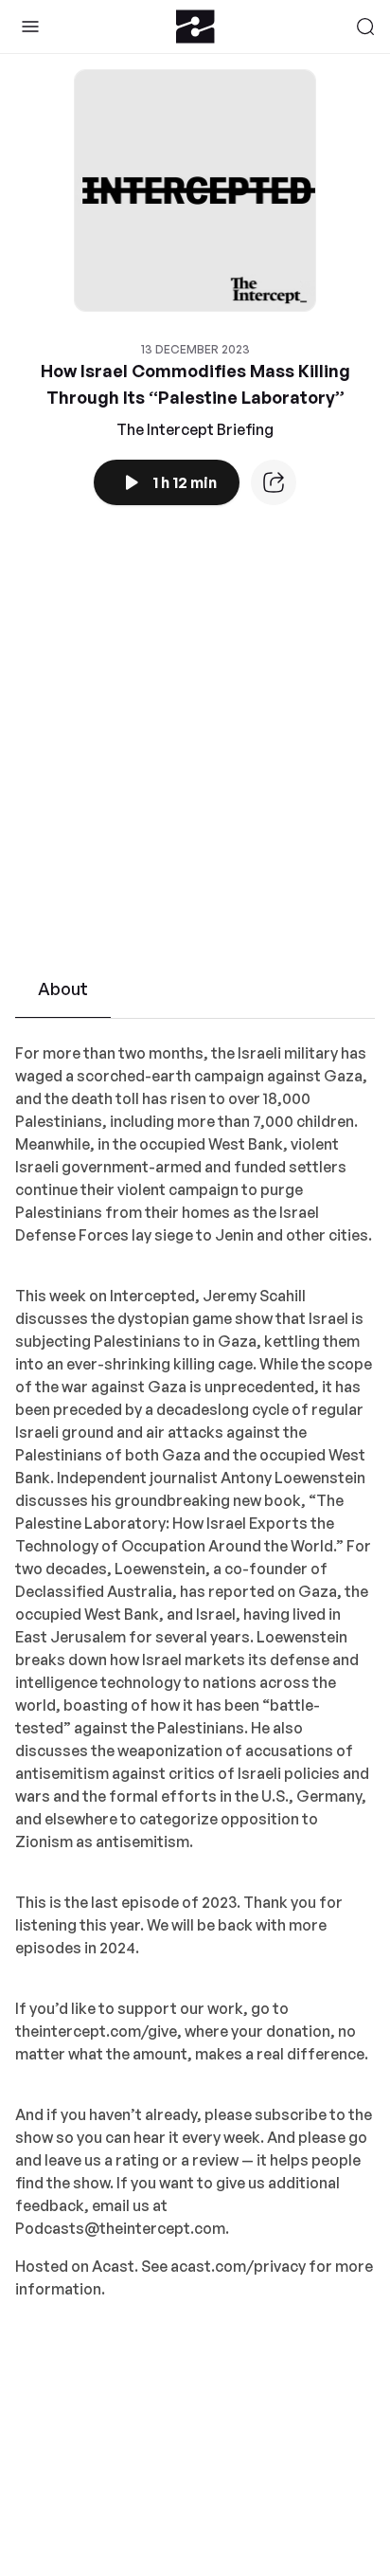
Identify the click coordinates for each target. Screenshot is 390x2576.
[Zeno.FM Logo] (195, 27)
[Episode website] (274, 482)
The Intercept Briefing (195, 429)
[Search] (365, 27)
